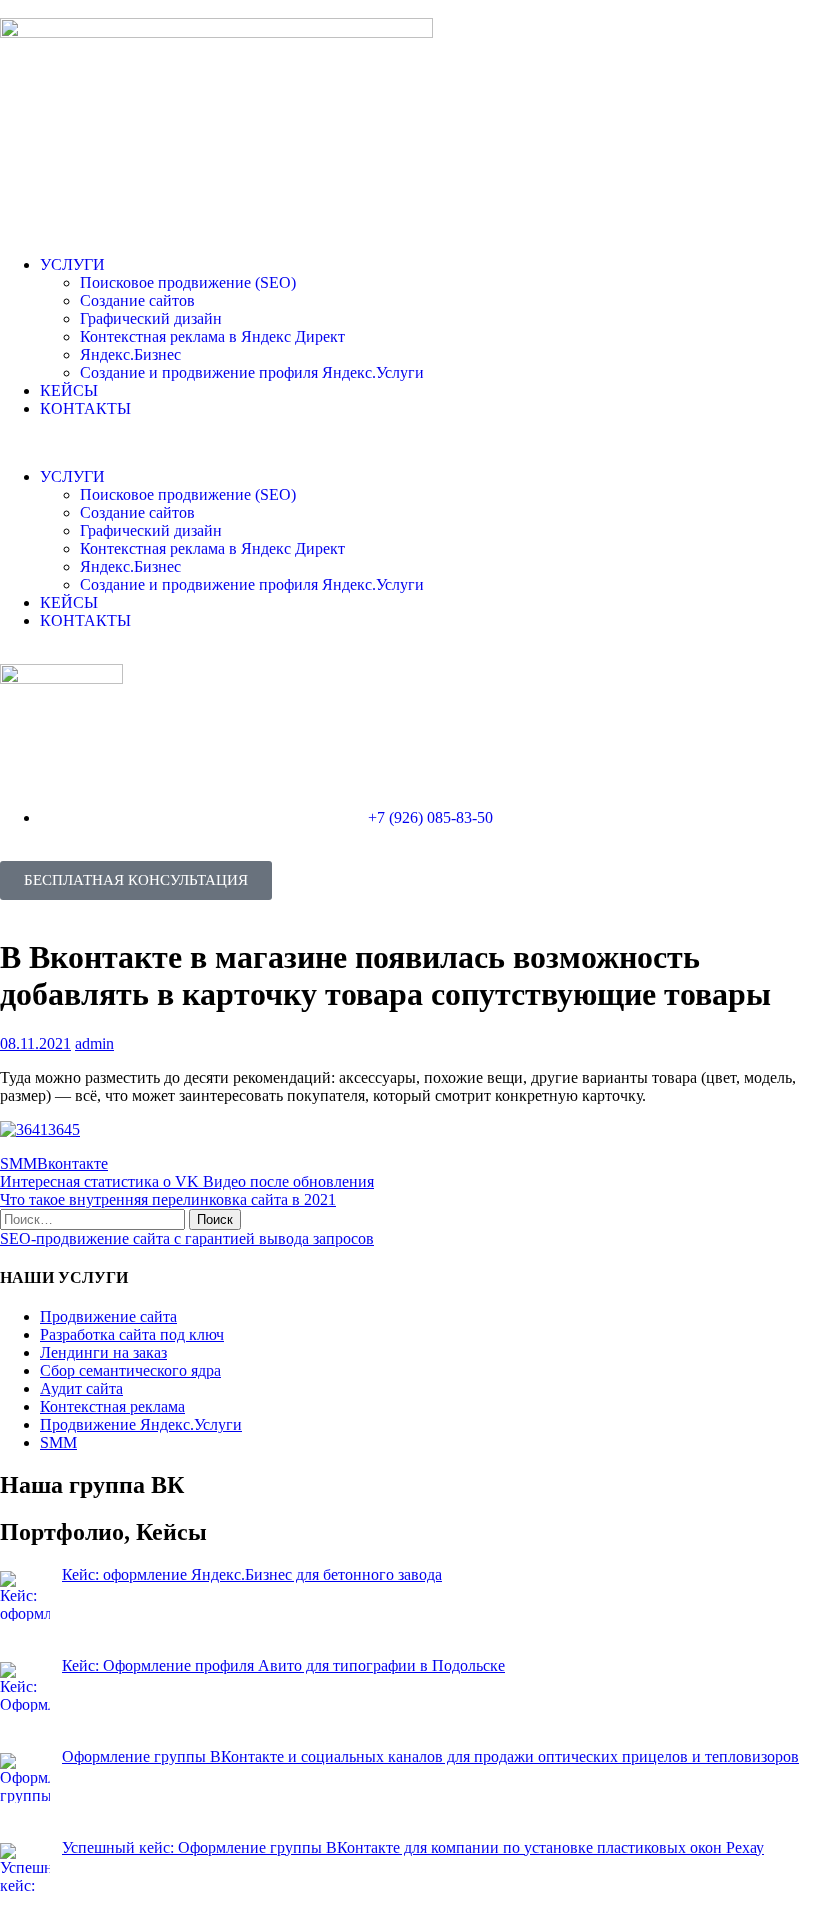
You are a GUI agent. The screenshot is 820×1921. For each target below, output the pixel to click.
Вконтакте (72, 1163)
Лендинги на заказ (103, 1352)
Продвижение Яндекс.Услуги (141, 1424)
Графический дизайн (151, 318)
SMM (18, 1163)
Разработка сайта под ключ (132, 1334)
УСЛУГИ (72, 264)
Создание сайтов (137, 300)
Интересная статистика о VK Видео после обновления (187, 1181)
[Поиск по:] (94, 1218)
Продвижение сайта (108, 1316)
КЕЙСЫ (69, 390)
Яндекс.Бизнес (130, 354)
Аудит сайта (81, 1388)
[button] (410, 443)
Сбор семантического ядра (130, 1370)
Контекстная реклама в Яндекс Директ (212, 336)
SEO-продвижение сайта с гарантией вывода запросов (187, 1238)
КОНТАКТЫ (85, 408)
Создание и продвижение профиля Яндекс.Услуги (252, 372)
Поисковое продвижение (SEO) (188, 282)
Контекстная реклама (112, 1406)
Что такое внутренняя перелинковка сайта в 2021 (168, 1199)
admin (94, 1043)
